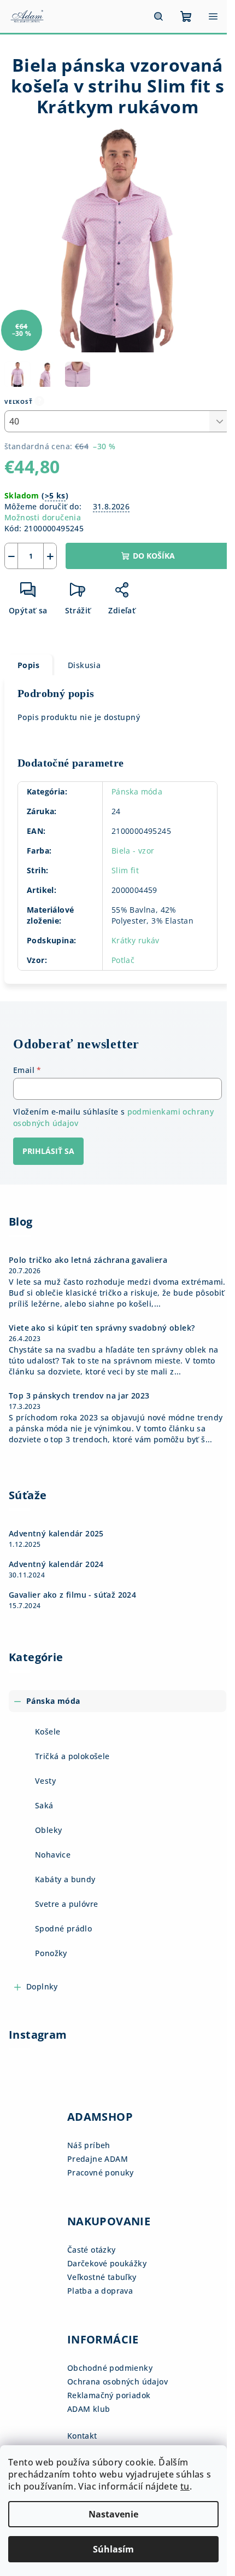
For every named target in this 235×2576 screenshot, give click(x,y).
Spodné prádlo (63, 1928)
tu (185, 2486)
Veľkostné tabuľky (102, 2277)
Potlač (123, 960)
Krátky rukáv (136, 940)
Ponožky (51, 1953)
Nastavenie (113, 2514)
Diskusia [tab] (84, 665)
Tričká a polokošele (72, 1756)
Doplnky (42, 1986)
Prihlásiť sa (48, 1151)
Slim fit (125, 870)
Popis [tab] (28, 665)
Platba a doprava (100, 2291)
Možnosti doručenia (43, 517)
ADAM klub (89, 2409)
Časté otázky (92, 2250)
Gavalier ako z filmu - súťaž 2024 (72, 1595)
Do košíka (154, 556)
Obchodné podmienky (110, 2368)
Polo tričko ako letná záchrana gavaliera (88, 1260)
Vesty (45, 1781)
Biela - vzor (133, 851)
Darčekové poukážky (107, 2263)
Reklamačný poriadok (109, 2395)
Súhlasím (113, 2549)
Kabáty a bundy (65, 1879)
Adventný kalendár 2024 (56, 1564)
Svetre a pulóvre (66, 1904)
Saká (44, 1805)
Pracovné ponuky (101, 2172)
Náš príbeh (89, 2145)
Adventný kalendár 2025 (56, 1534)
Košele (48, 1731)
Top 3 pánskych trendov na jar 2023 (79, 1396)
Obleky (48, 1830)
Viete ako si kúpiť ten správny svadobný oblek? (102, 1328)
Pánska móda (137, 791)
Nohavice (53, 1855)
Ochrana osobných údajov (117, 2381)
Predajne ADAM (98, 2159)
